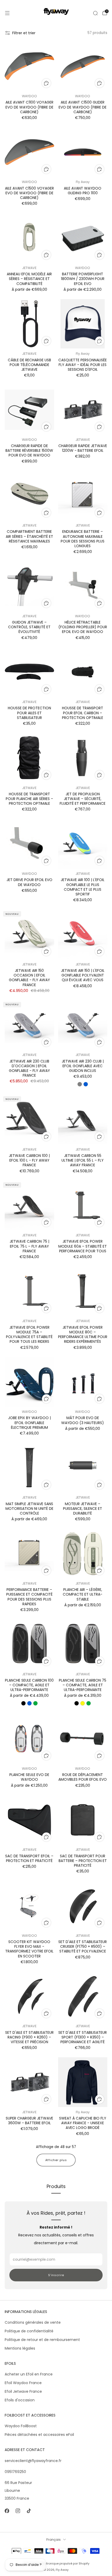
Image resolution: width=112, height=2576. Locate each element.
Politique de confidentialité (29, 2331)
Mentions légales (20, 2348)
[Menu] (7, 13)
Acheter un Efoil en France (29, 2374)
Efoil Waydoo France (23, 2383)
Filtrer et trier (24, 33)
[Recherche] (95, 13)
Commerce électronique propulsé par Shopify (56, 2563)
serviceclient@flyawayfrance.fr (33, 2461)
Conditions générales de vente (33, 2322)
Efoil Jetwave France (23, 2391)
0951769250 (15, 2472)
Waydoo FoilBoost (21, 2426)
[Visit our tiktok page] (29, 2511)
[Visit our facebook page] (7, 2511)
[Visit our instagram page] (18, 2511)
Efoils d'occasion (20, 2400)
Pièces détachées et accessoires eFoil (39, 2435)
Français (54, 2540)
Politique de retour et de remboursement (42, 2340)
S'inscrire (56, 2275)
